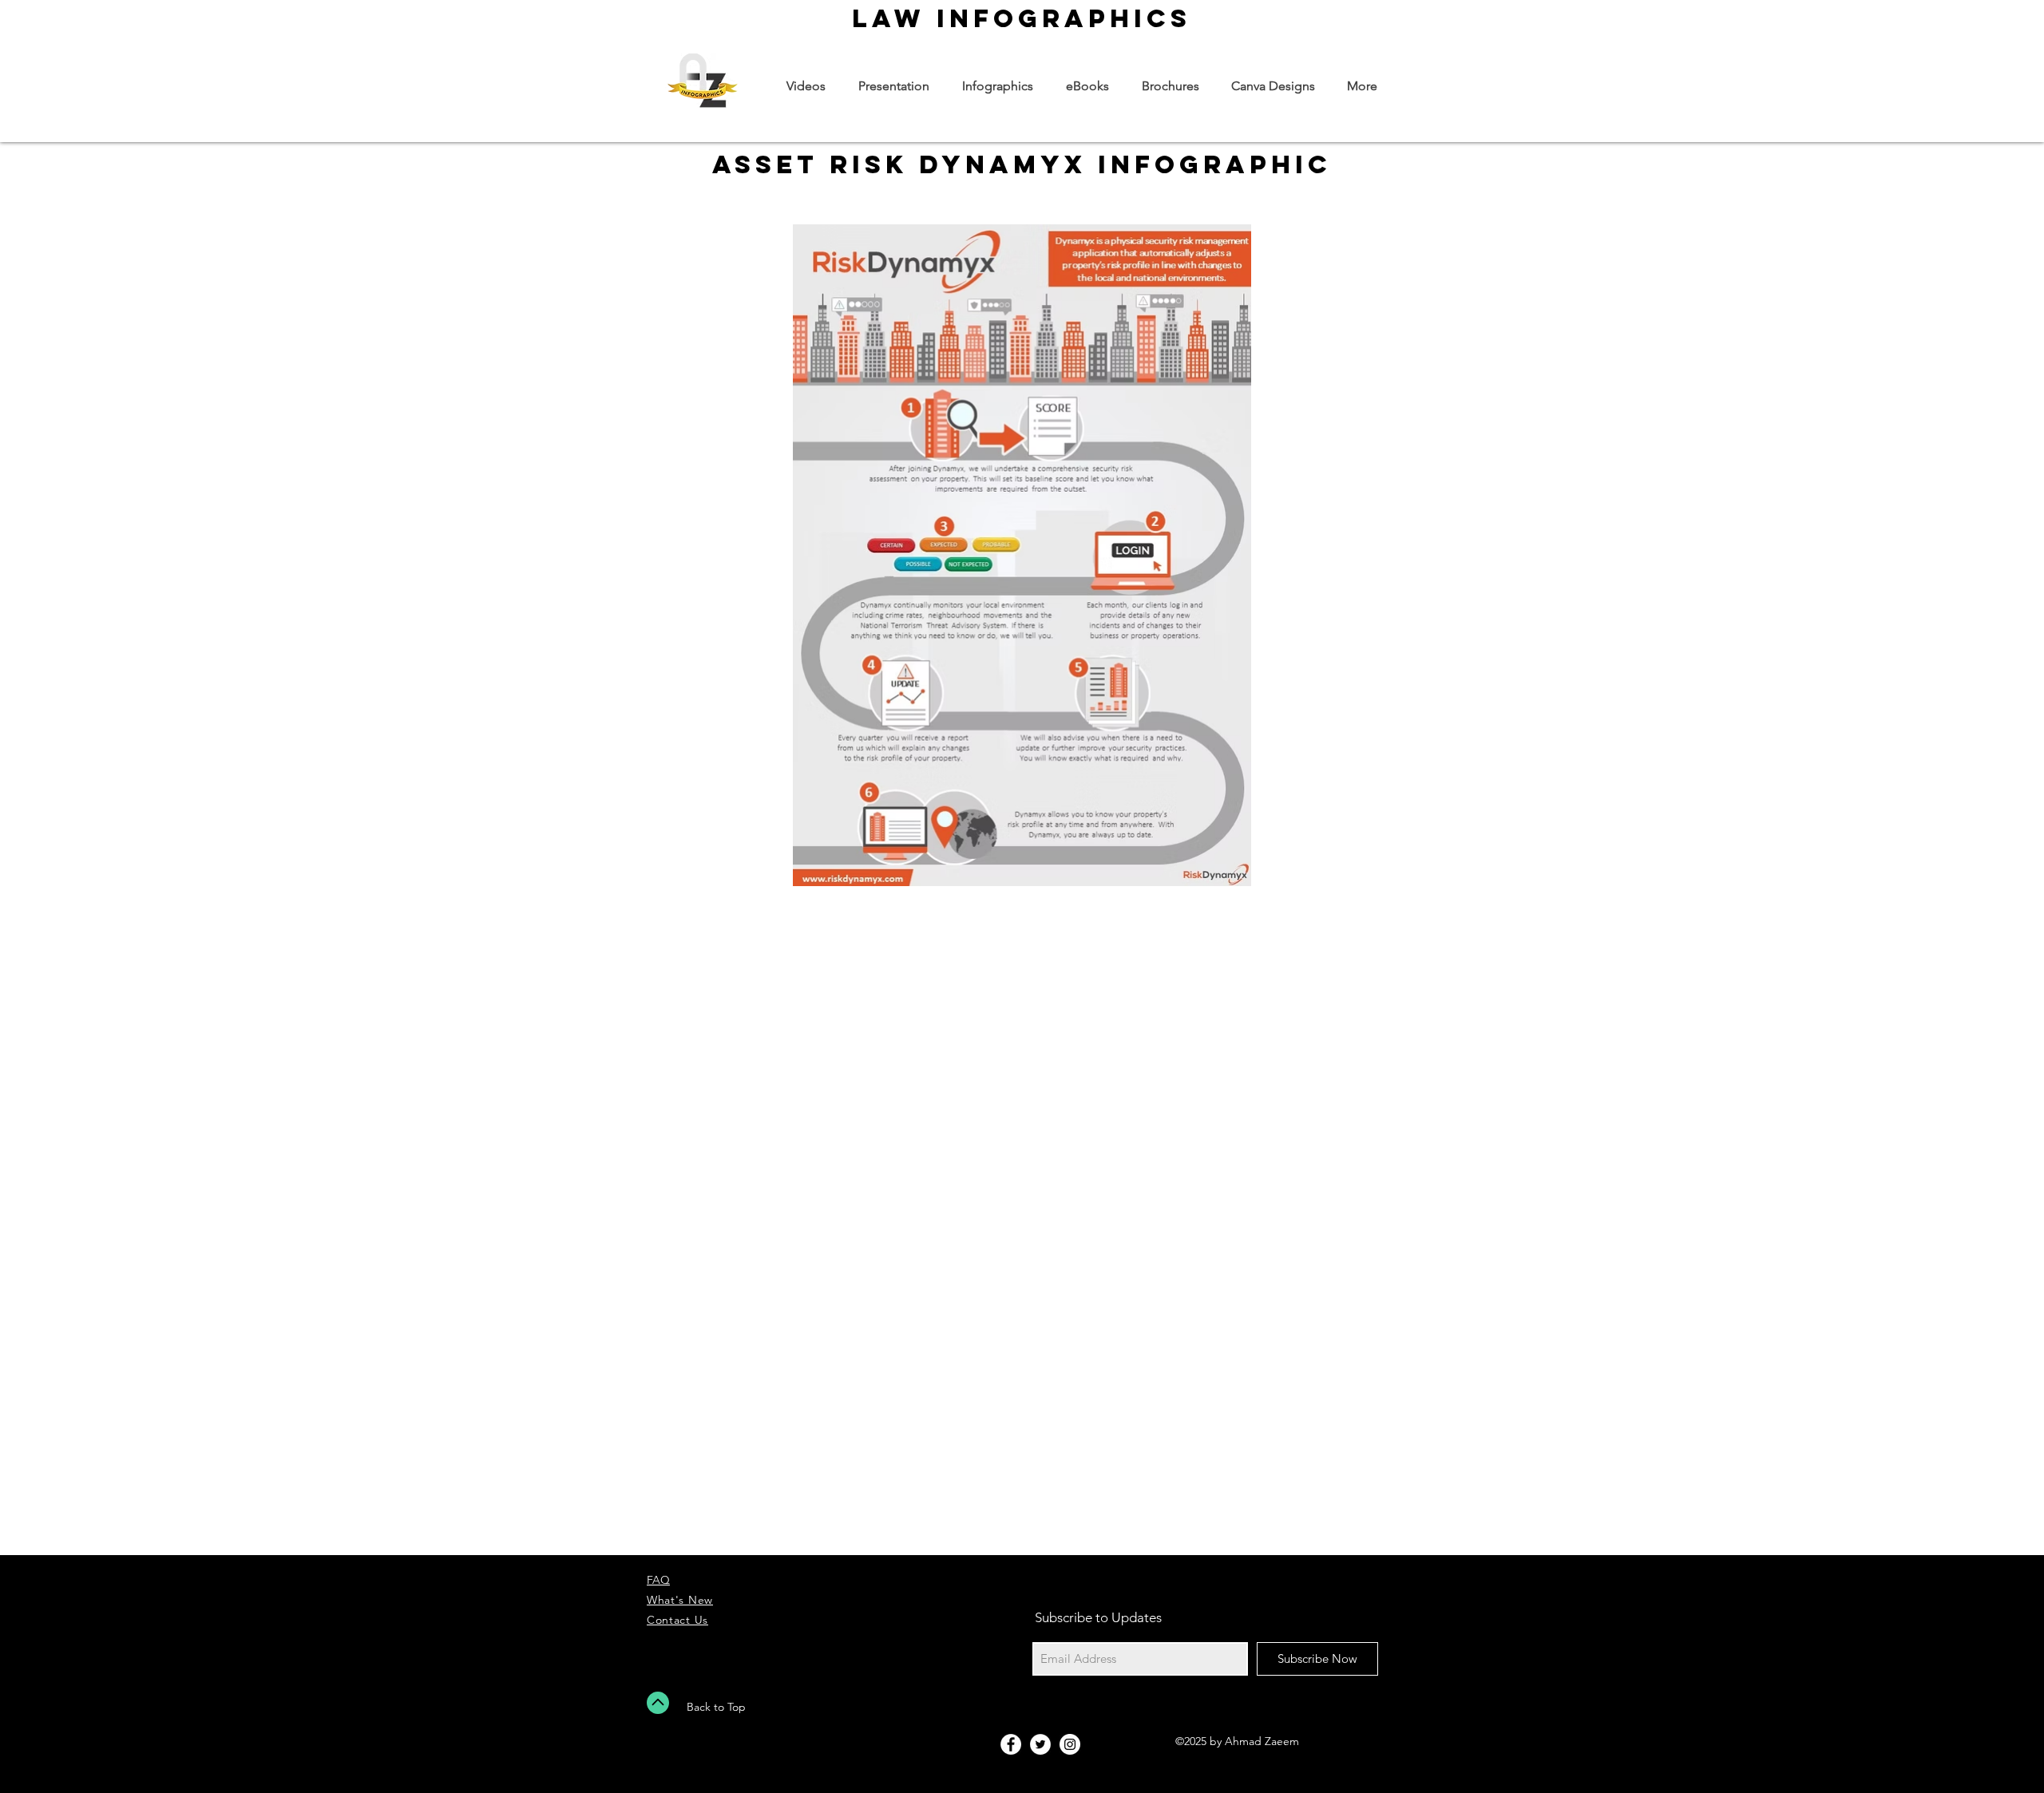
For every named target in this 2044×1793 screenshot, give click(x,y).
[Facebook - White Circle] (1011, 1744)
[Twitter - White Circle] (1040, 1744)
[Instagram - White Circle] (1070, 1744)
